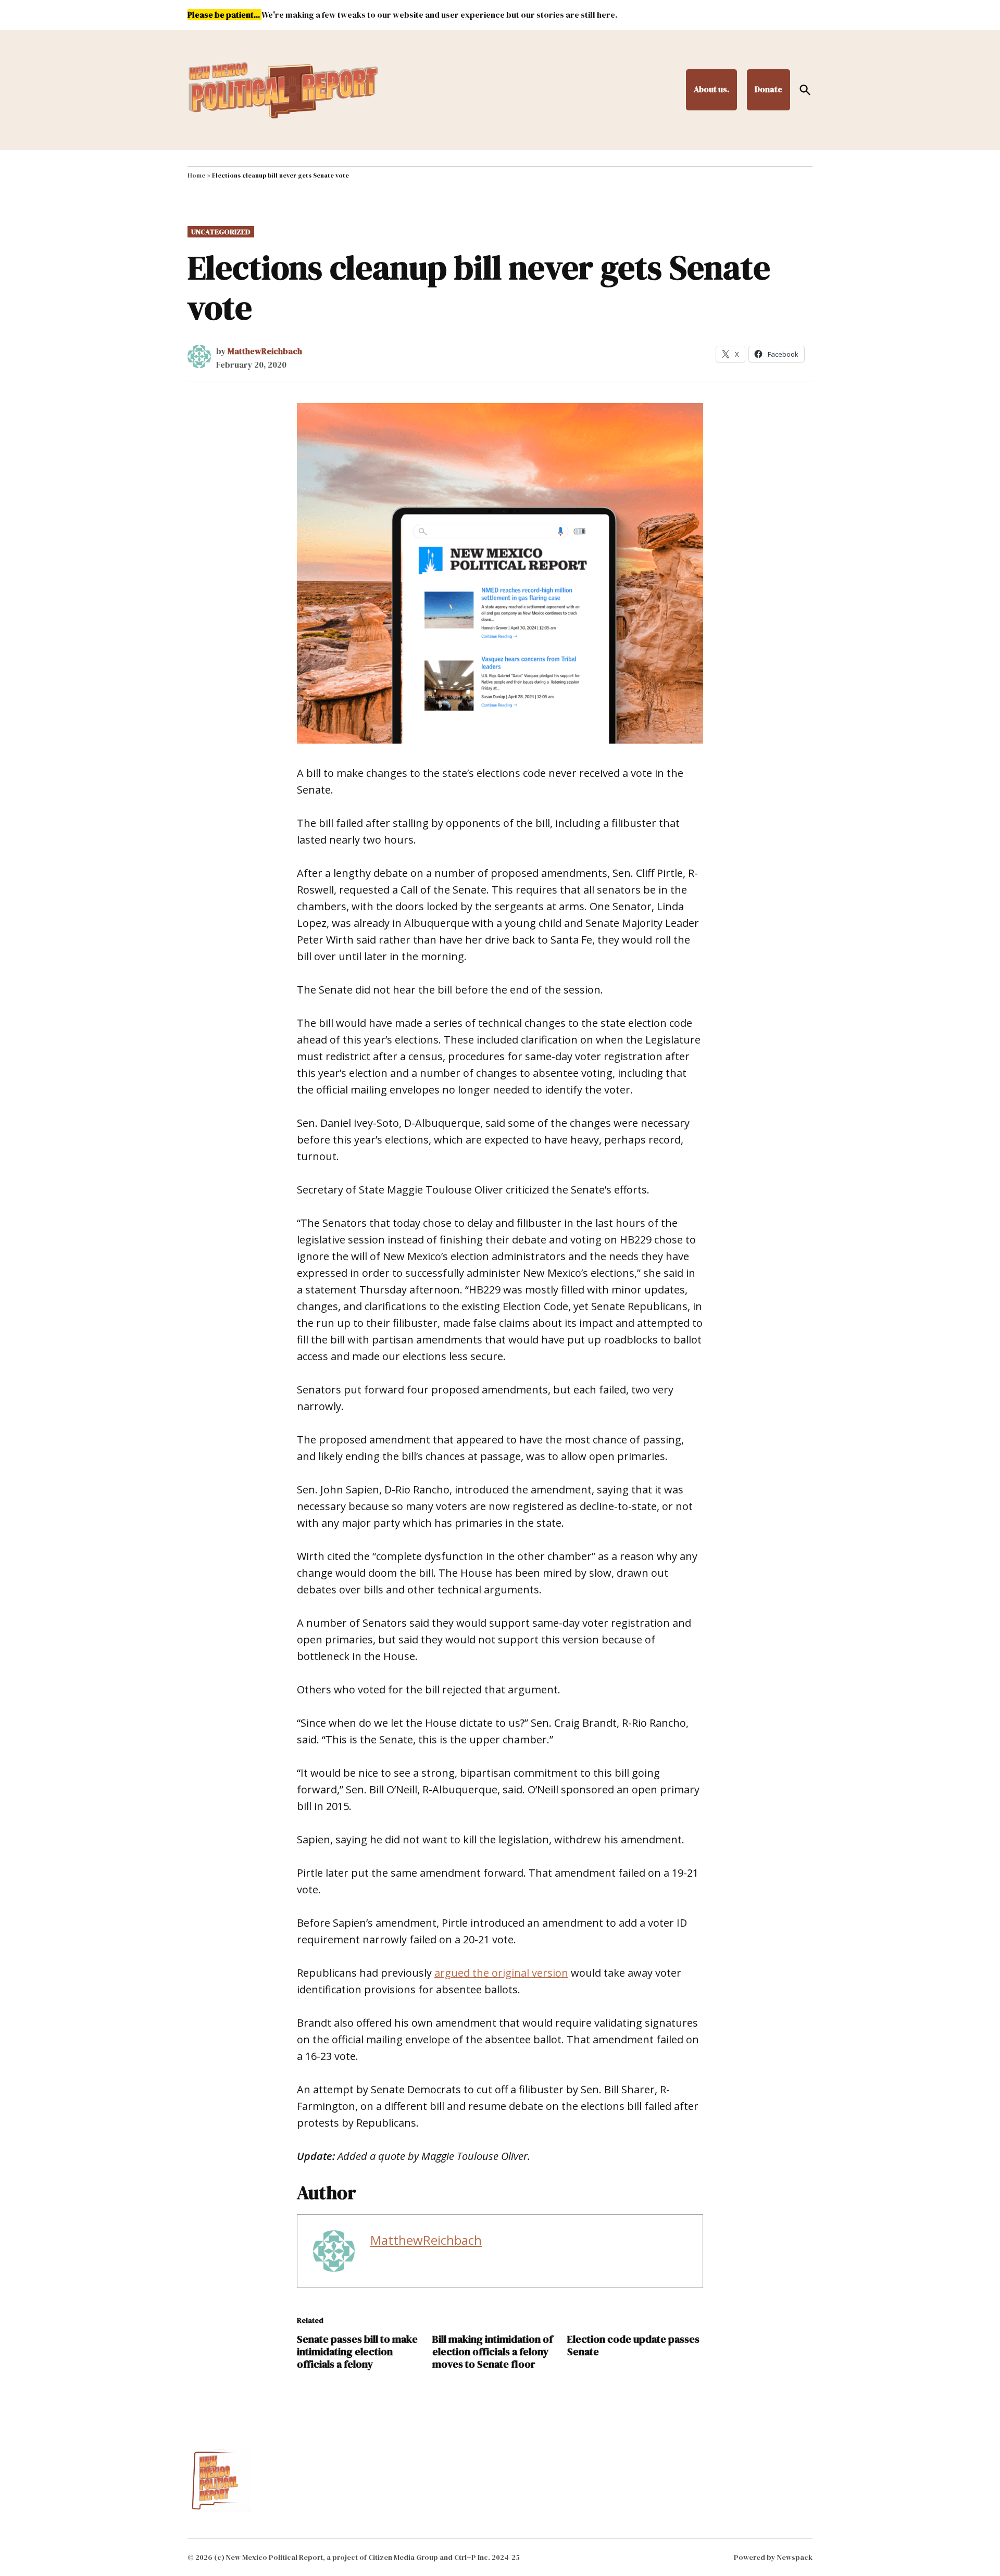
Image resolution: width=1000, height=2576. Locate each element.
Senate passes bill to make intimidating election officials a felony (357, 2352)
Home (196, 175)
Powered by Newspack (773, 2557)
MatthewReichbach (265, 351)
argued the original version (501, 1973)
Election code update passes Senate (633, 2345)
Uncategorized (221, 232)
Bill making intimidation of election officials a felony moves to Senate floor (492, 2352)
